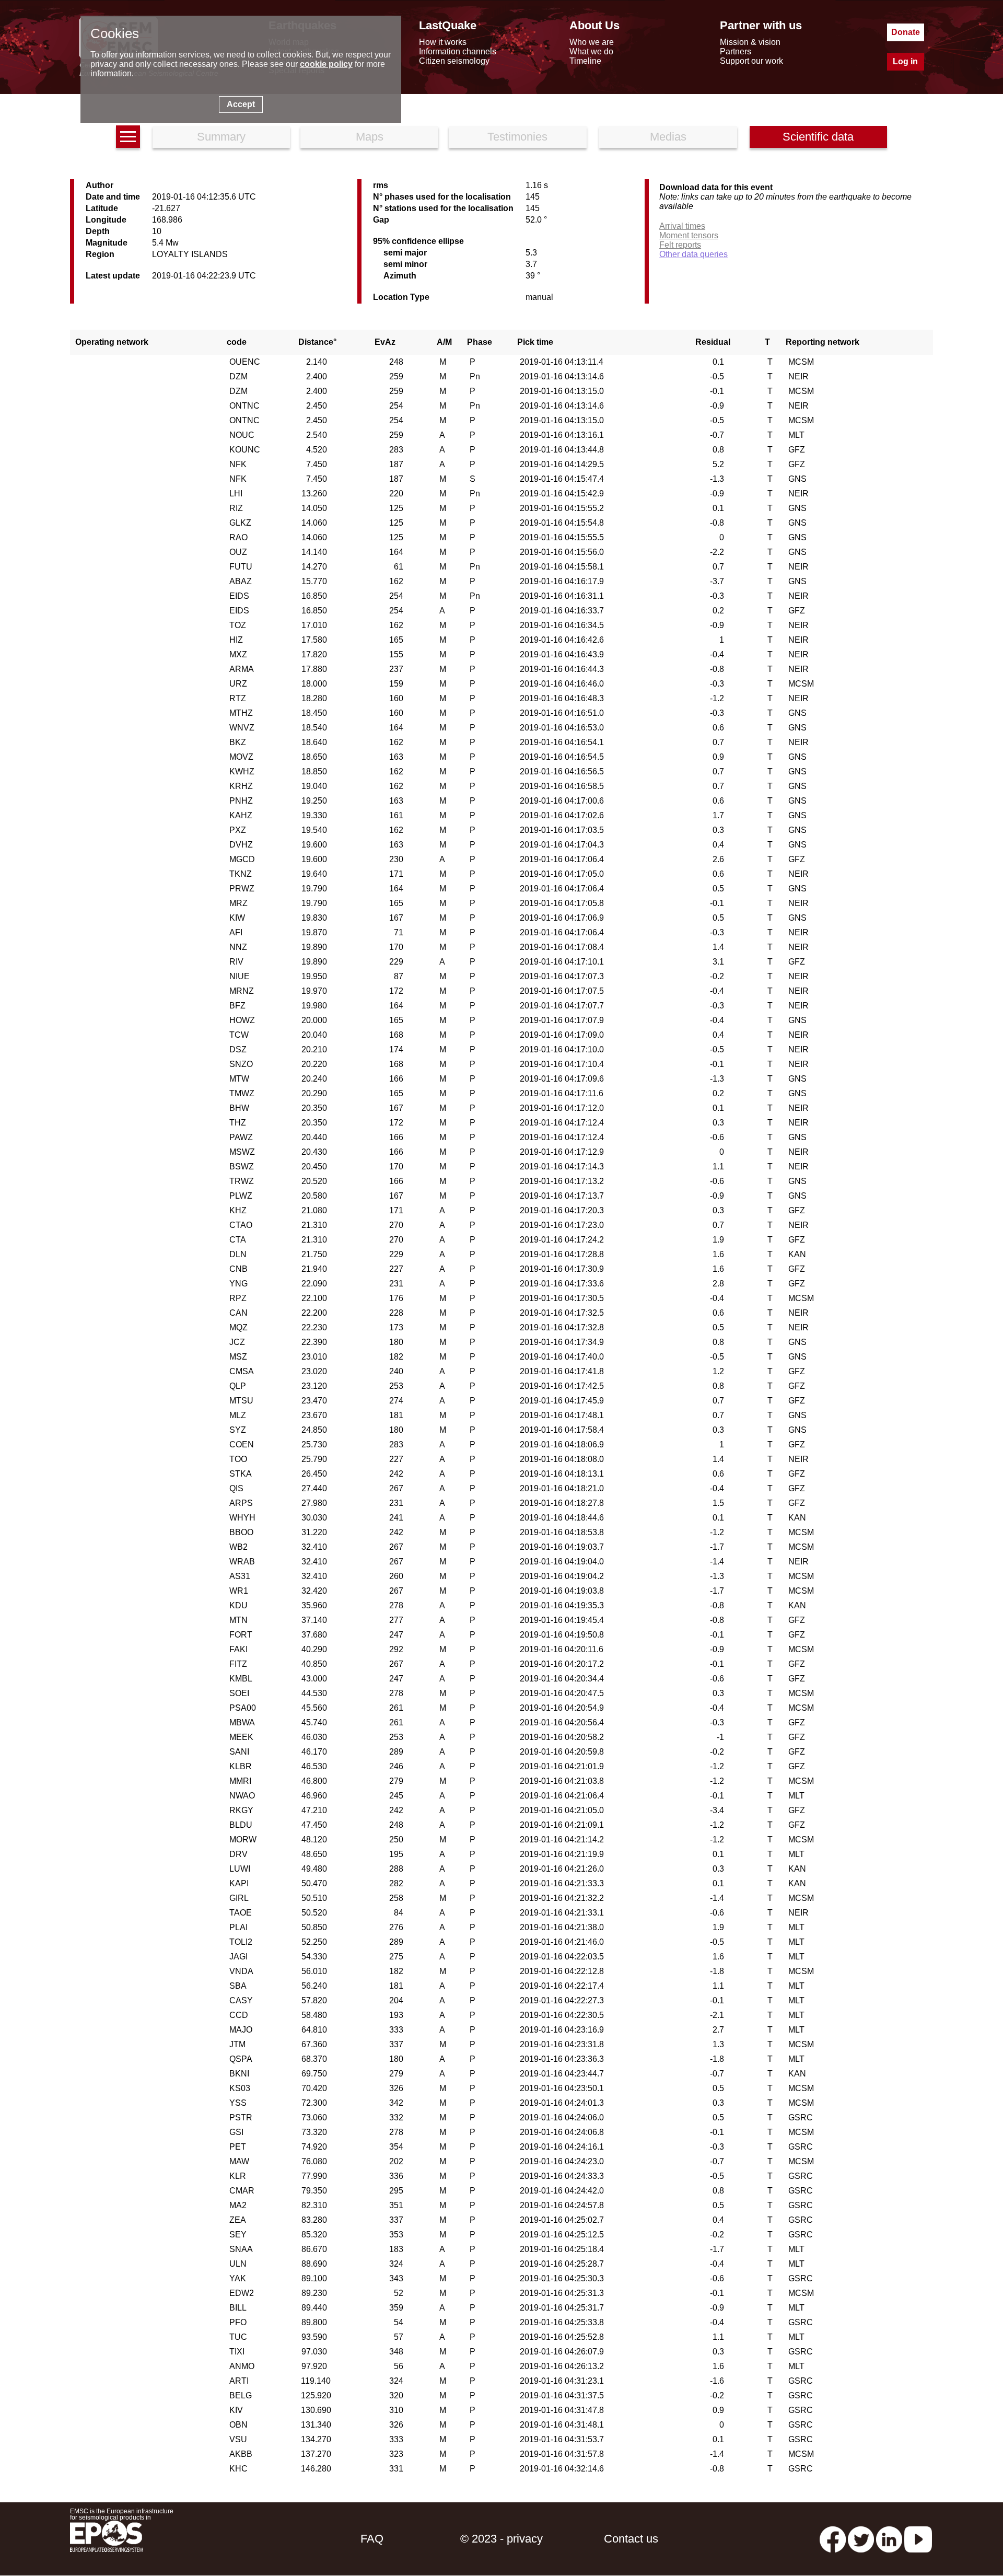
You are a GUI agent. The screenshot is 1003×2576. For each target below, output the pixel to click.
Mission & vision (750, 42)
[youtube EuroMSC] (918, 2539)
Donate (906, 32)
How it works (443, 42)
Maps (370, 137)
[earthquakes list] (128, 137)
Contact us (631, 2539)
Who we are (592, 42)
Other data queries (693, 254)
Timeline (585, 61)
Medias (668, 137)
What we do (591, 51)
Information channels (458, 51)
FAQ (372, 2539)
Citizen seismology (454, 61)
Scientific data (818, 137)
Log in (905, 61)
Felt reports (680, 245)
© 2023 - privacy (501, 2539)
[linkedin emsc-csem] (889, 2539)
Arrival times (682, 226)
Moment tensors (689, 235)
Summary (221, 137)
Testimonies (517, 137)
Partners (736, 51)
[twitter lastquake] (861, 2539)
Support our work (751, 61)
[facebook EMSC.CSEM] (833, 2539)
